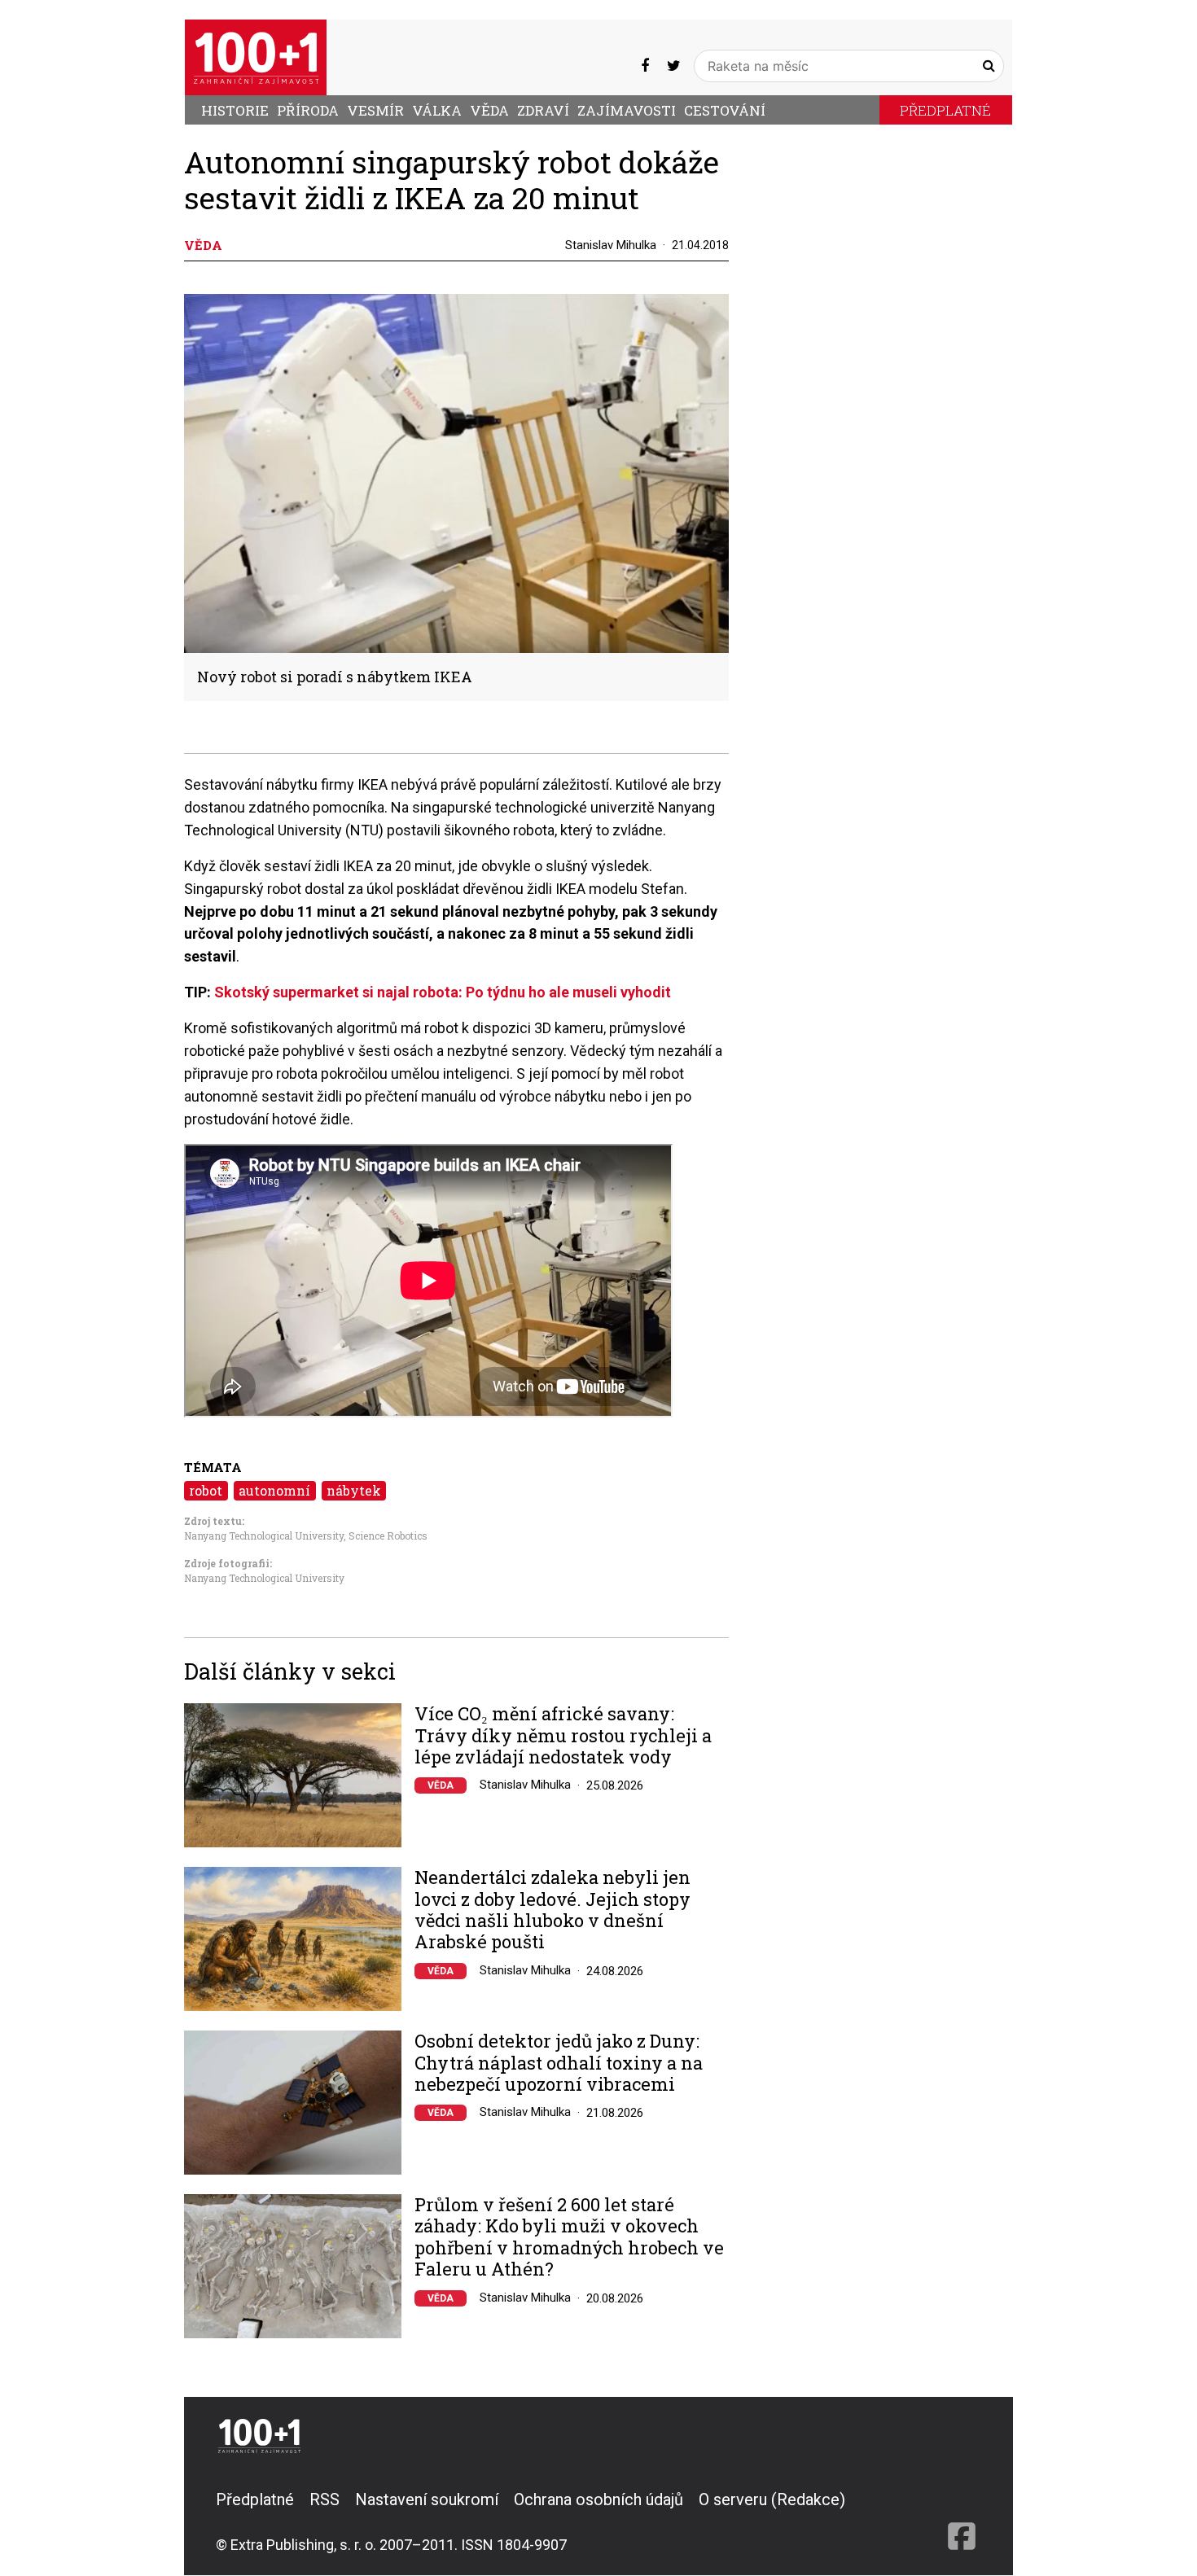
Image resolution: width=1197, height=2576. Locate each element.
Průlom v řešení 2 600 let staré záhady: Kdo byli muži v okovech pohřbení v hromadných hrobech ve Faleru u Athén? (569, 2237)
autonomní (274, 1490)
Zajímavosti (627, 110)
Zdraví (543, 110)
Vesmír (375, 110)
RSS (324, 2499)
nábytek (354, 1490)
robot (206, 1490)
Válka (437, 110)
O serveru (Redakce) (772, 2499)
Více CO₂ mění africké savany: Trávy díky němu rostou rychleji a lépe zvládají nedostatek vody (563, 1735)
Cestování (725, 110)
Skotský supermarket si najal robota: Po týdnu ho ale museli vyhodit (443, 992)
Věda (489, 110)
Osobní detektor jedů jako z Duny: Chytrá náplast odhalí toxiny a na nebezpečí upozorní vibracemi (559, 2063)
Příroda (308, 110)
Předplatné (945, 110)
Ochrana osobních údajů (598, 2499)
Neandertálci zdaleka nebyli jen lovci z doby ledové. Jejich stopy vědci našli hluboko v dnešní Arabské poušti (552, 1910)
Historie (235, 110)
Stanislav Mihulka (611, 245)
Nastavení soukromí (427, 2499)
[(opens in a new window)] (645, 66)
